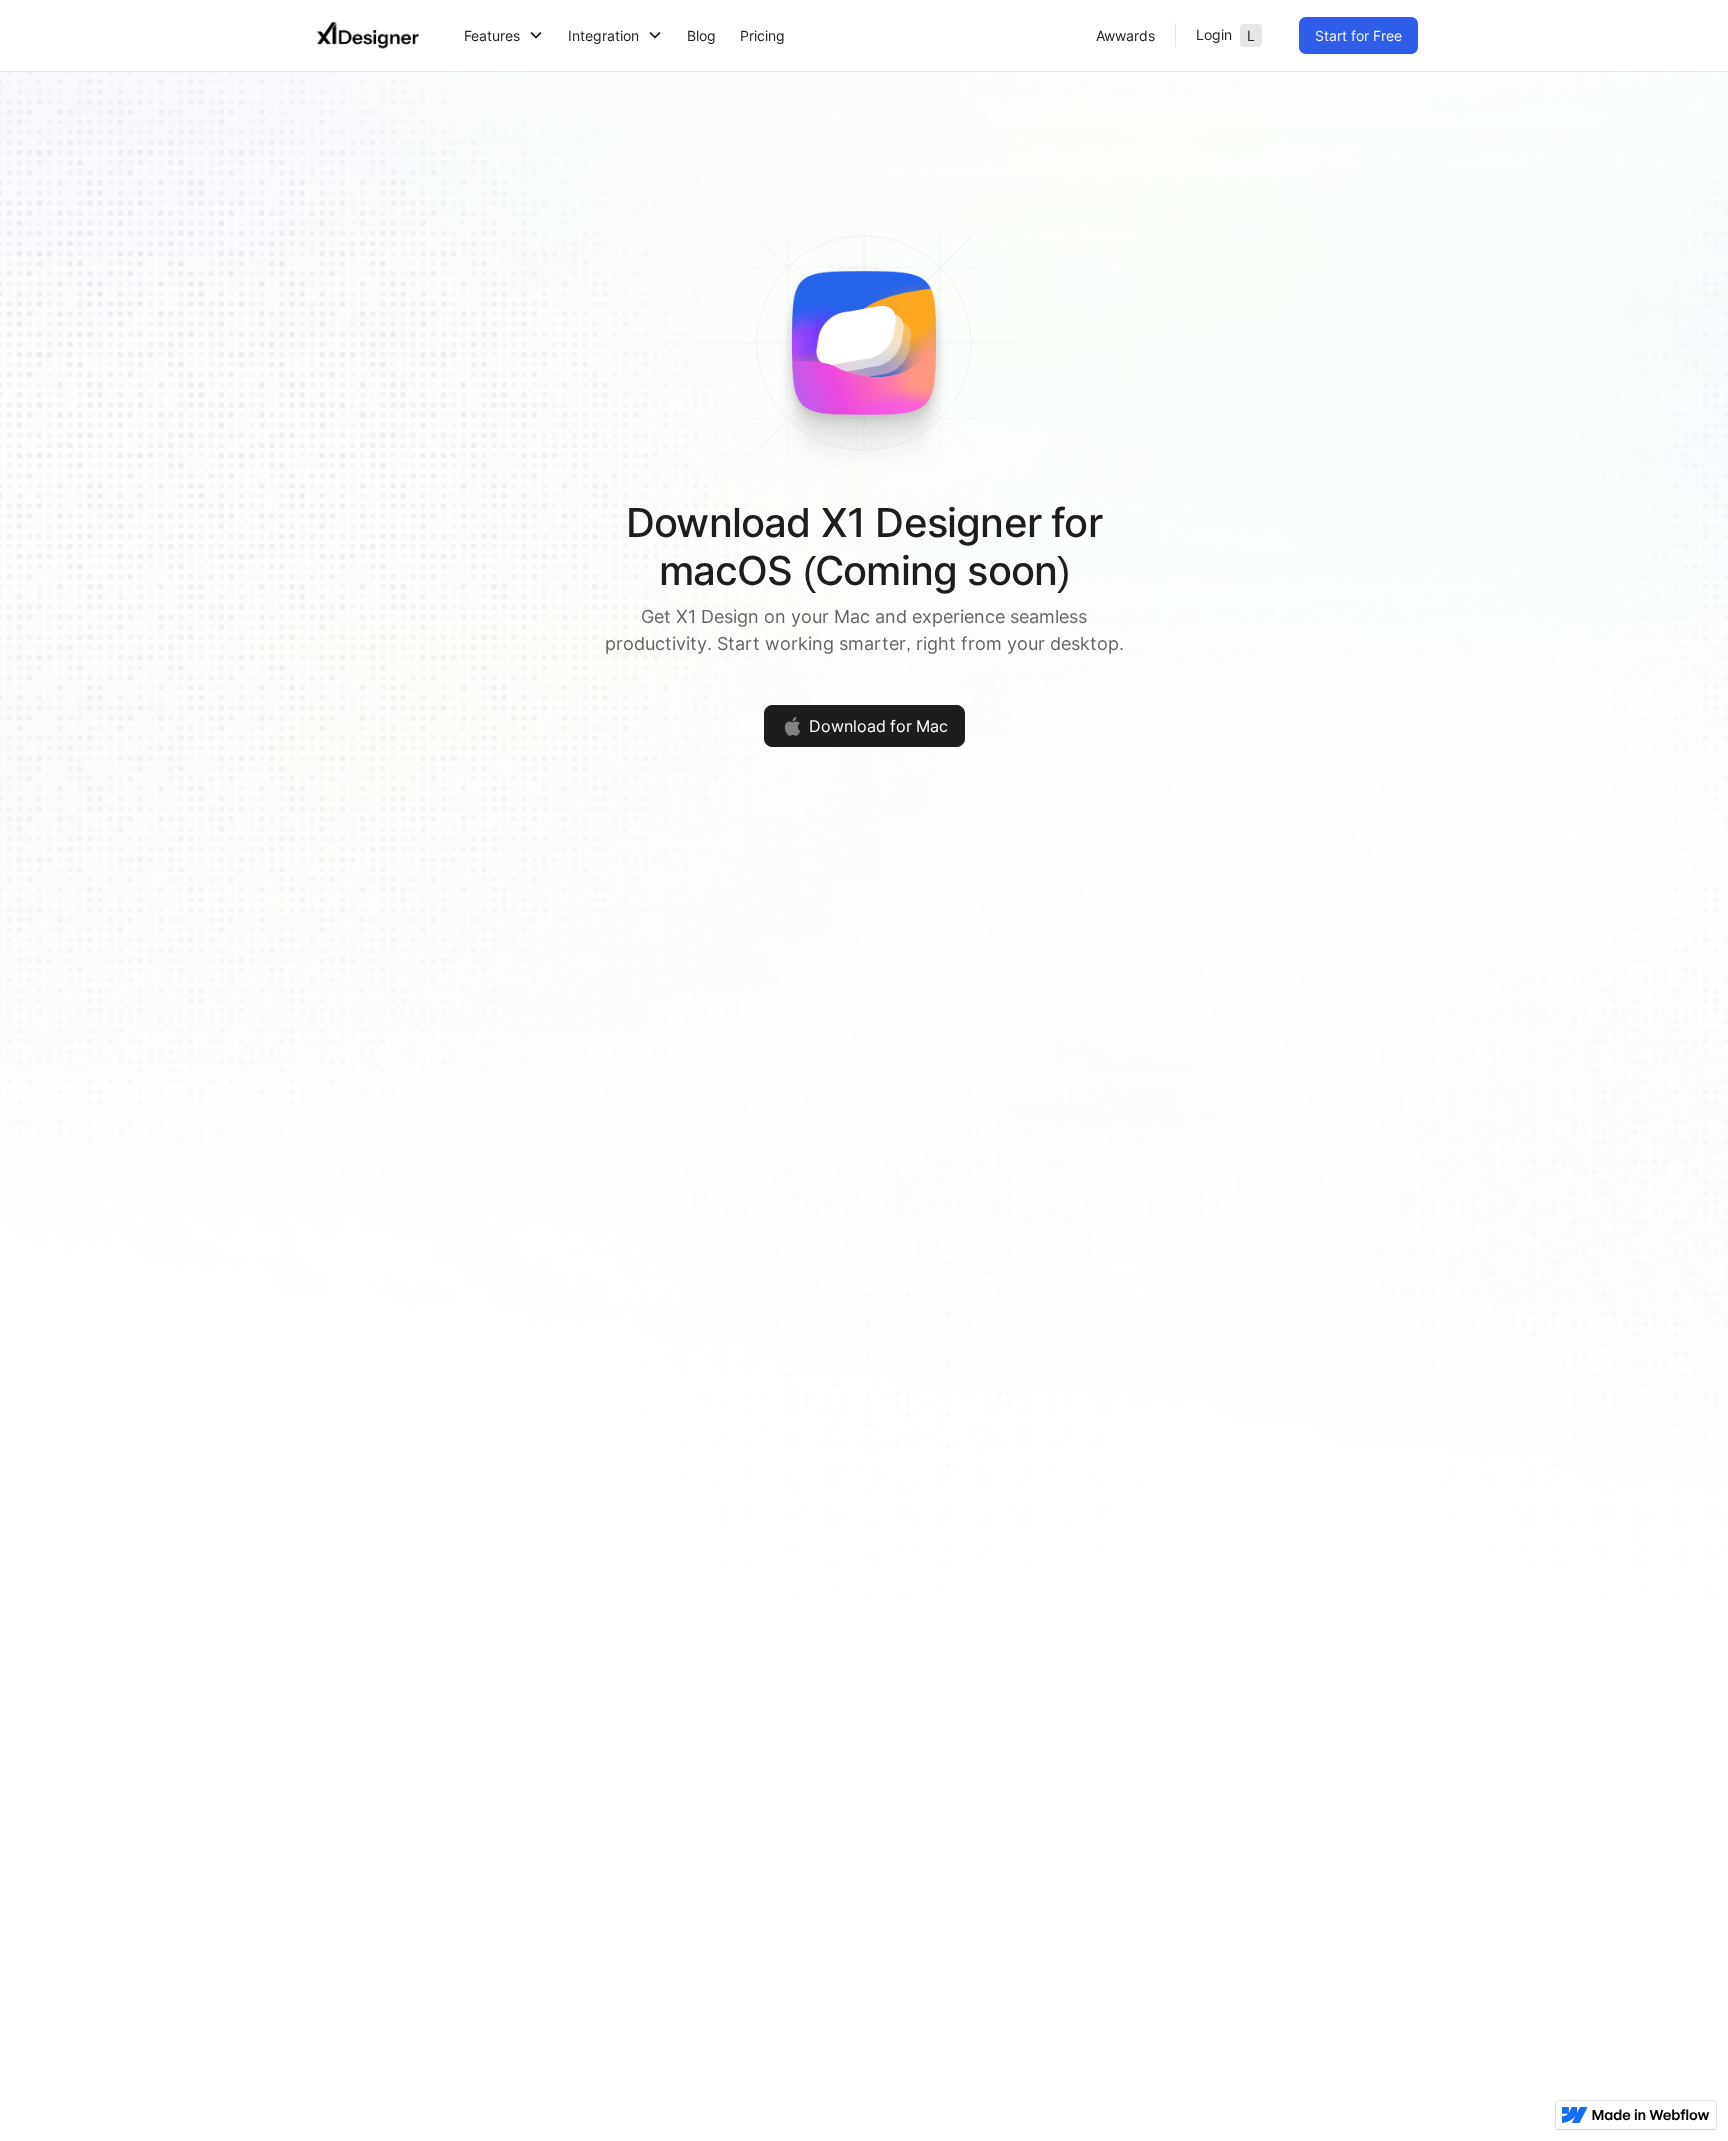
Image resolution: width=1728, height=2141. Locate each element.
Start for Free (1358, 35)
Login (1225, 35)
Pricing (762, 35)
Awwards (1125, 35)
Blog (701, 35)
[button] (504, 35)
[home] (368, 35)
